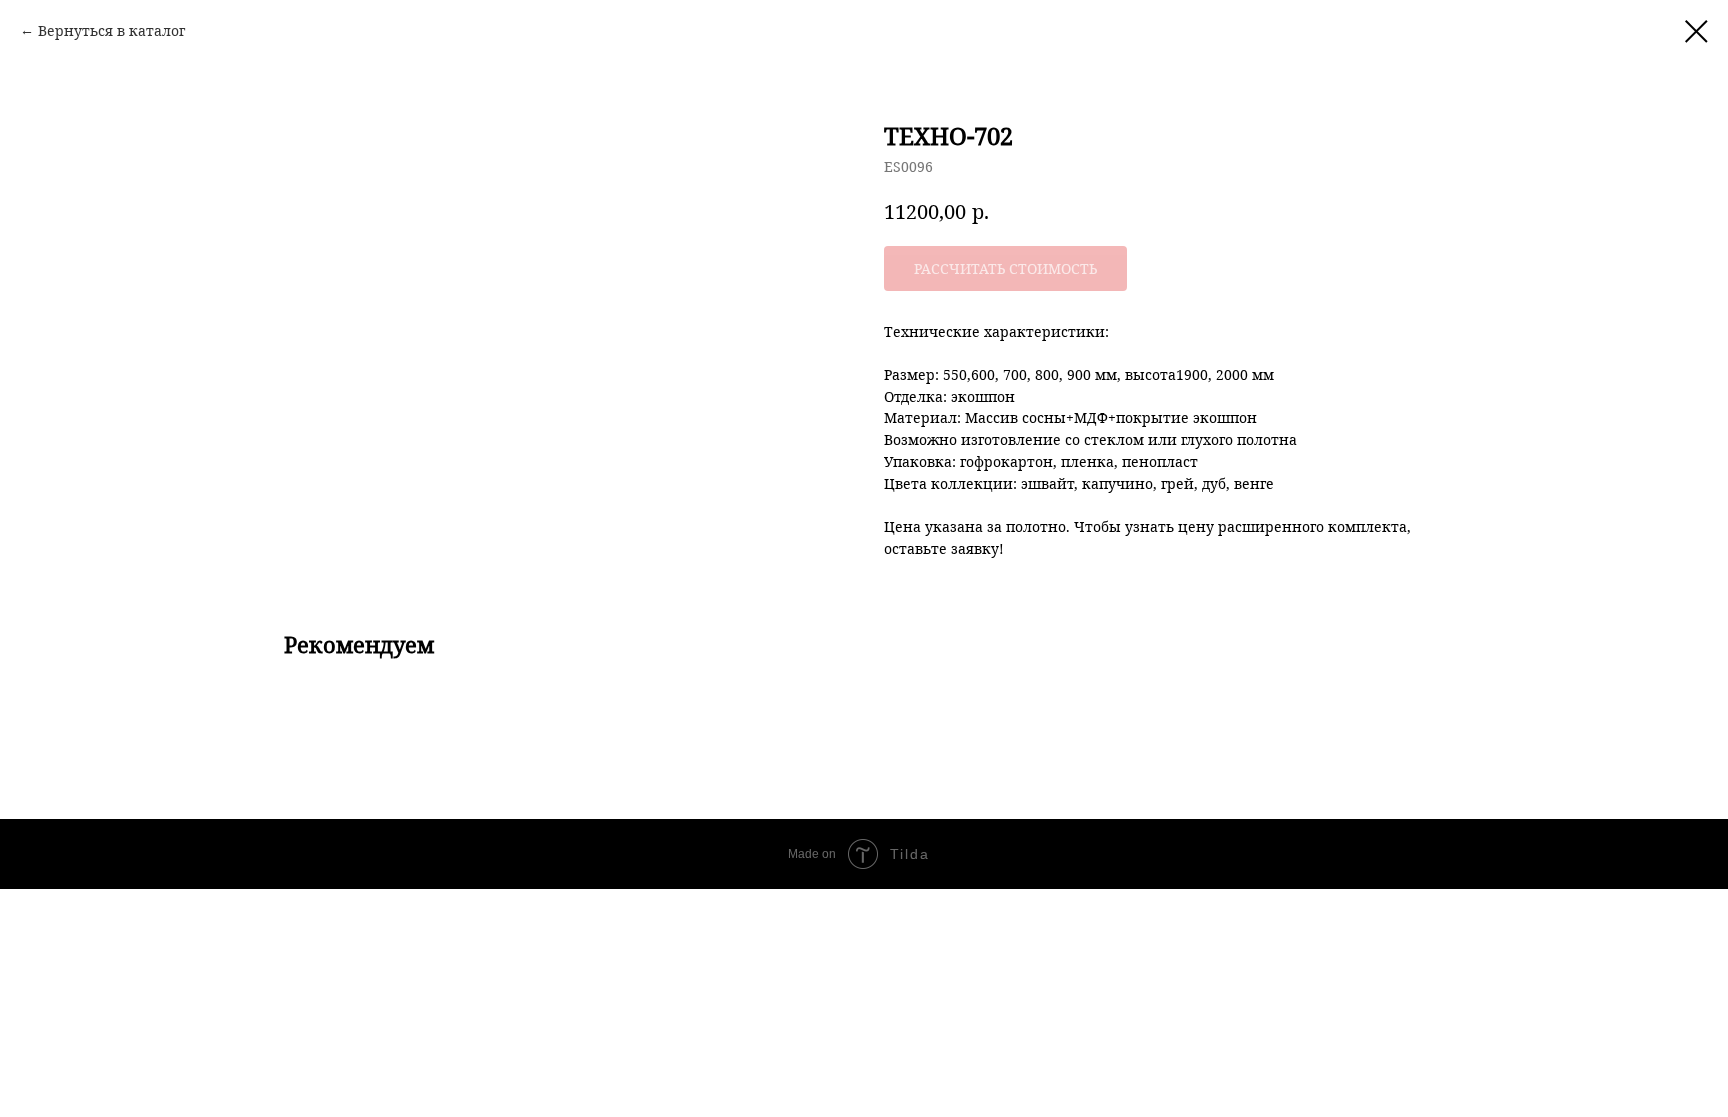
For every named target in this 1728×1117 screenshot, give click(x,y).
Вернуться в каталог (111, 30)
